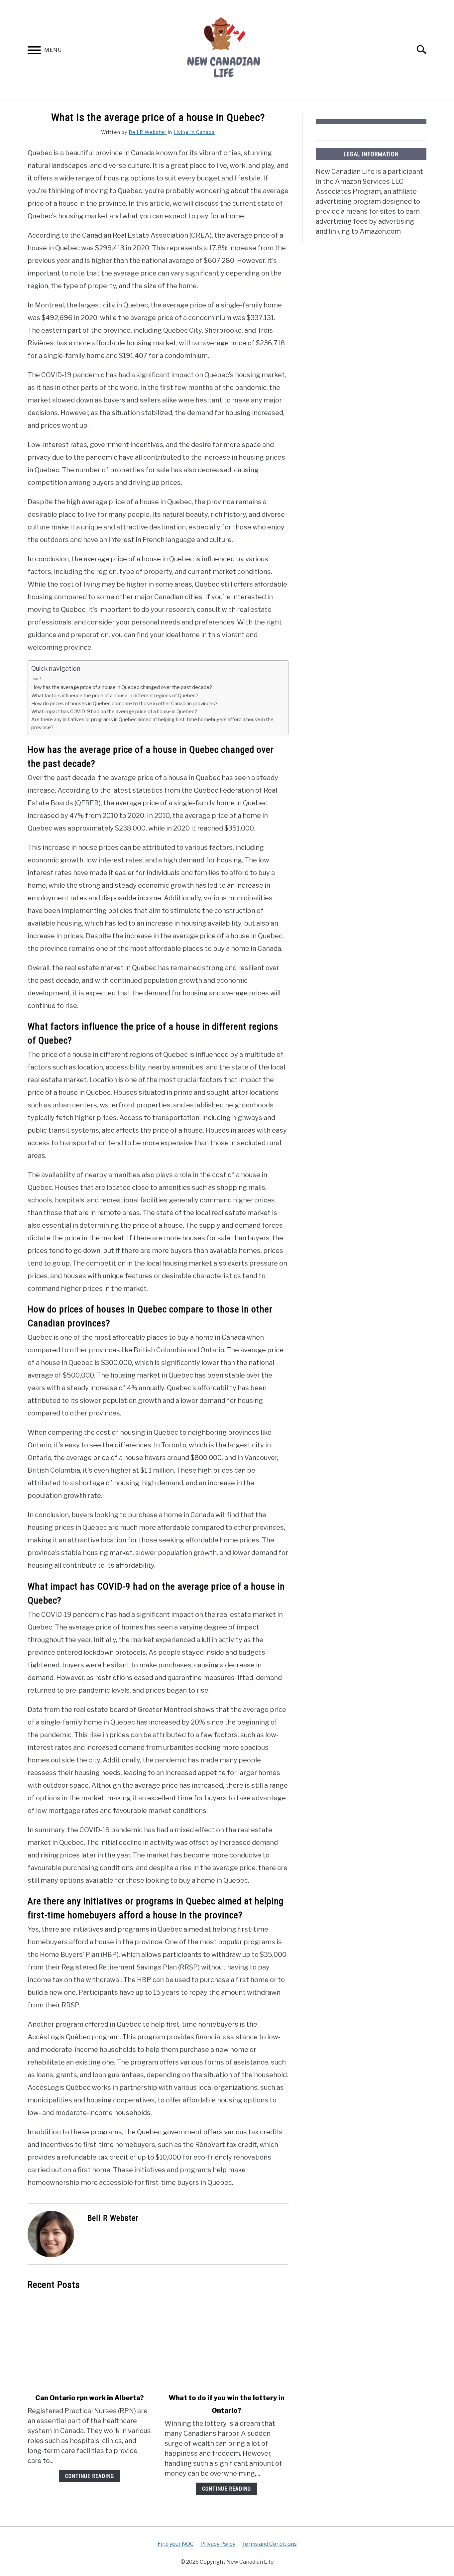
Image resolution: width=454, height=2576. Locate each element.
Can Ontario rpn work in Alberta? (90, 2398)
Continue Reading (90, 2476)
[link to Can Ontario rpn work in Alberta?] (89, 2342)
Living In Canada (194, 132)
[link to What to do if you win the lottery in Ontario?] (226, 2342)
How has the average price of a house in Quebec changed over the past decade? (122, 687)
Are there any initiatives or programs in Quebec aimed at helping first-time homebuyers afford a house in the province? (152, 723)
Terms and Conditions (269, 2544)
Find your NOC (176, 2544)
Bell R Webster (148, 132)
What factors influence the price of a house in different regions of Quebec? (115, 696)
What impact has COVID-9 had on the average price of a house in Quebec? (114, 712)
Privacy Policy (218, 2544)
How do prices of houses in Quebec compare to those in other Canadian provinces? (124, 704)
